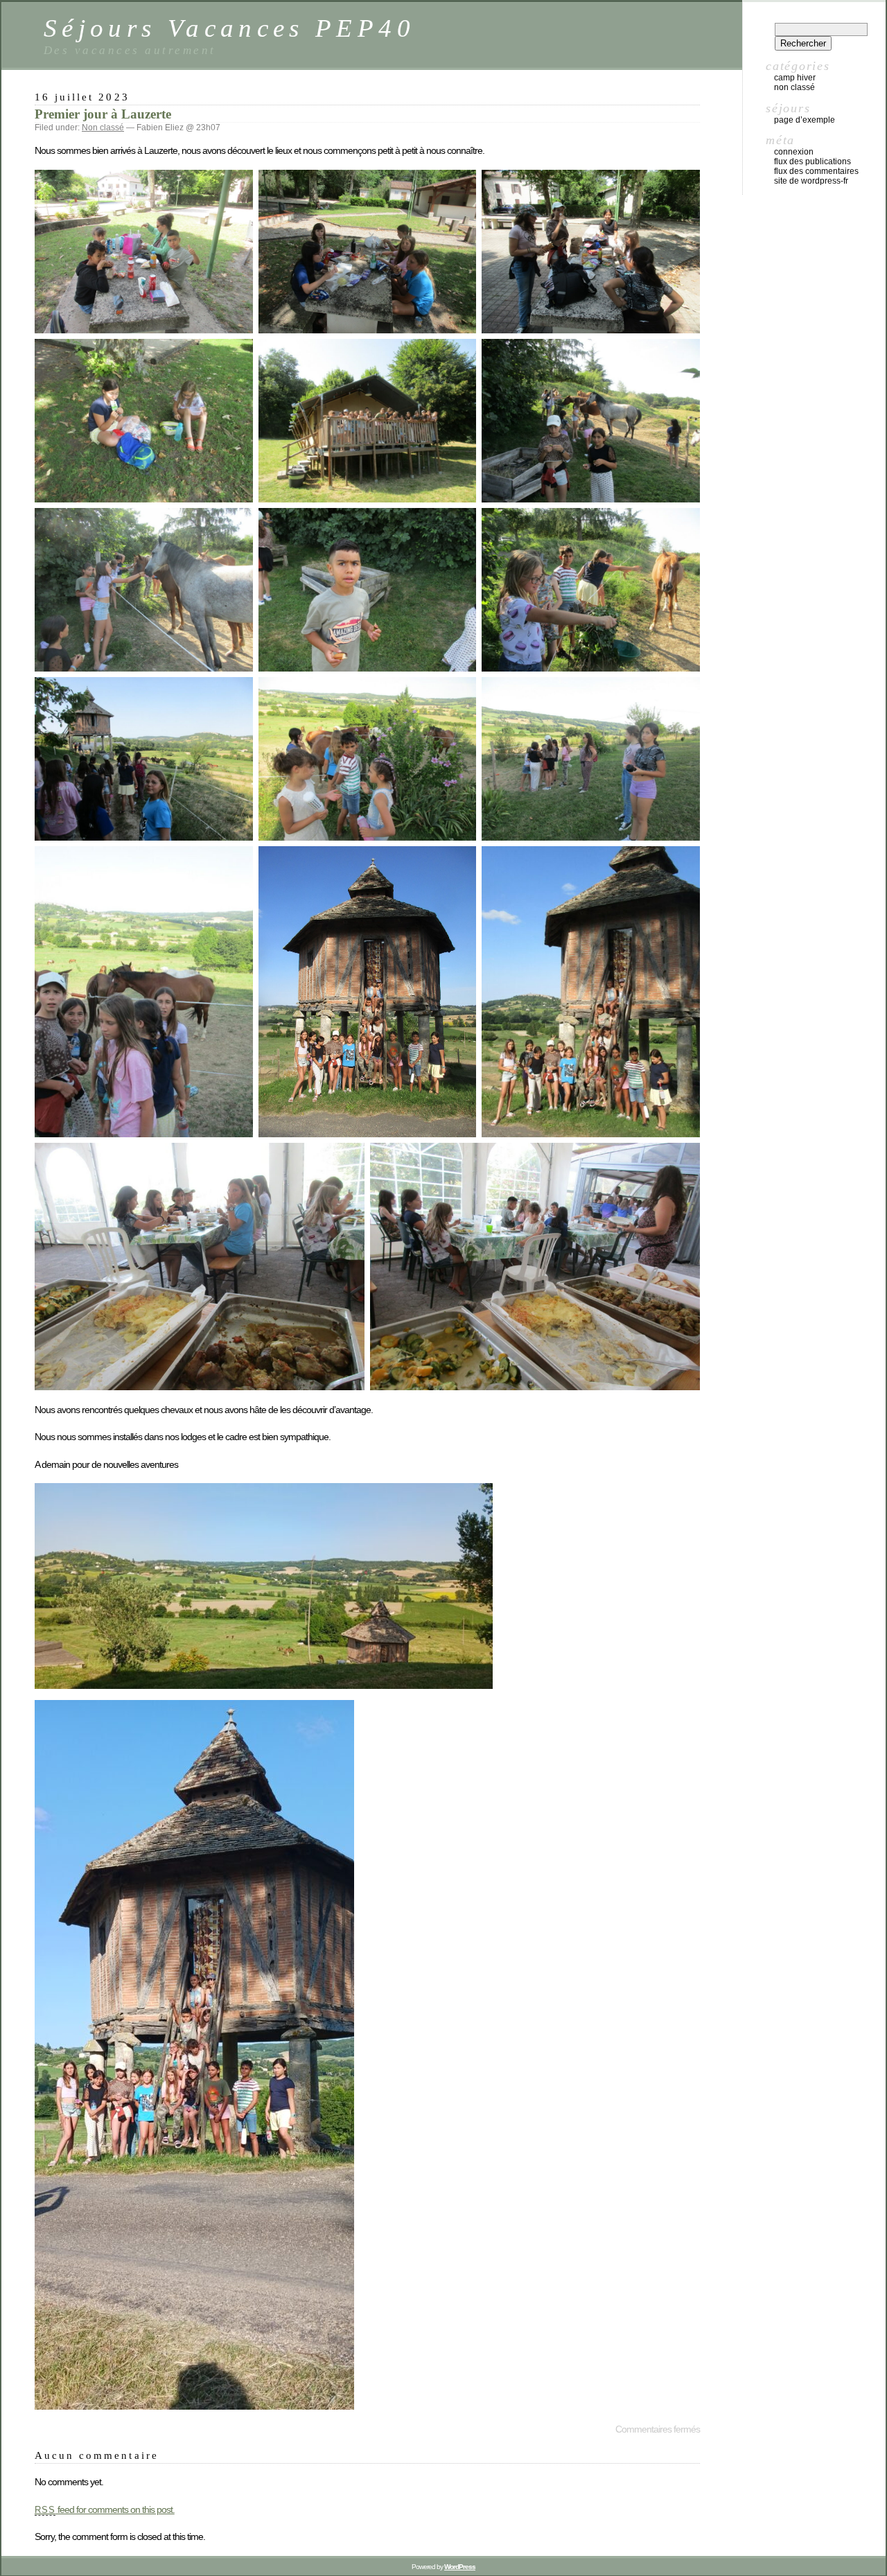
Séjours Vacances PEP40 (229, 28)
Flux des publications (813, 161)
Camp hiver (795, 78)
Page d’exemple (805, 120)
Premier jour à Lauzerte (103, 114)
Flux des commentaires (816, 171)
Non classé (103, 128)
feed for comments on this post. (105, 2509)
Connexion (794, 152)
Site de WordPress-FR (811, 181)
